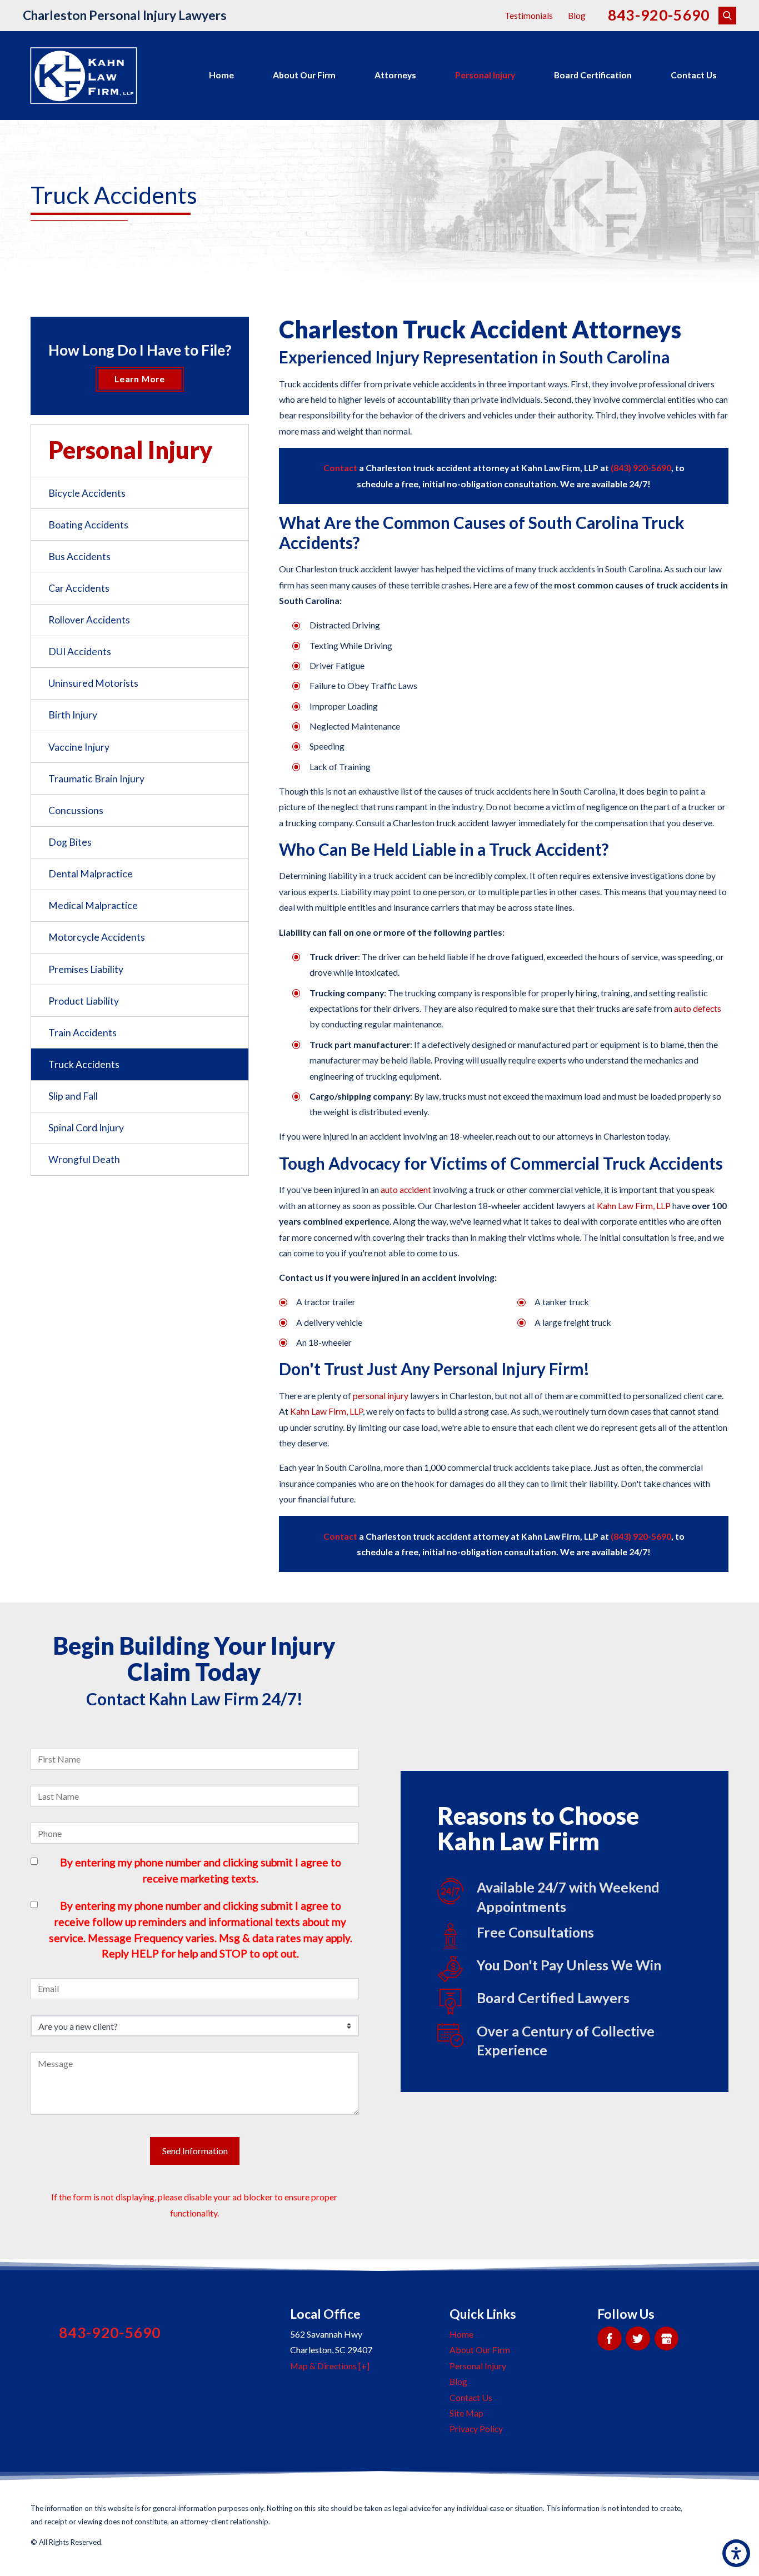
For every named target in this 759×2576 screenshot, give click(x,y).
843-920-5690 (659, 15)
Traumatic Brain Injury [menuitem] (96, 779)
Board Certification (593, 75)
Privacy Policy (476, 2428)
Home (221, 75)
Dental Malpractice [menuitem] (91, 874)
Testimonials (529, 15)
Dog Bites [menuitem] (70, 842)
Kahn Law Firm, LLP (634, 1205)
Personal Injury (485, 75)
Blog (577, 15)
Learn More (140, 379)
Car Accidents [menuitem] (79, 588)
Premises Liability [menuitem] (86, 969)
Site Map (466, 2413)
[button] (736, 2553)
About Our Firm (304, 75)
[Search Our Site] (727, 16)
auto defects (698, 1008)
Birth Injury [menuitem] (73, 715)
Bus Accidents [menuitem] (79, 556)
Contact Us (694, 75)
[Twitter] (638, 2338)
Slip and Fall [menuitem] (73, 1096)
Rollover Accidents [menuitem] (89, 620)
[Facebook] (609, 2338)
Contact (341, 468)
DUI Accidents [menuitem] (80, 652)
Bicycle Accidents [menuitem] (87, 493)
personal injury (381, 1396)
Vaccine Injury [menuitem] (79, 747)
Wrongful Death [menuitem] (84, 1159)
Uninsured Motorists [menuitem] (93, 683)
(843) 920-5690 (641, 468)
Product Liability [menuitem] (84, 1001)
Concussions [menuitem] (76, 810)
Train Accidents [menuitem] (83, 1033)
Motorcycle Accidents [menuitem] (97, 937)
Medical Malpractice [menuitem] (93, 905)
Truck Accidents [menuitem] (84, 1064)
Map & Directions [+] (330, 2366)
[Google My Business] (666, 2338)
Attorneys (395, 75)
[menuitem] (221, 76)
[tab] (240, 588)
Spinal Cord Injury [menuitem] (86, 1128)
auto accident (406, 1189)
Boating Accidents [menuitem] (88, 525)
